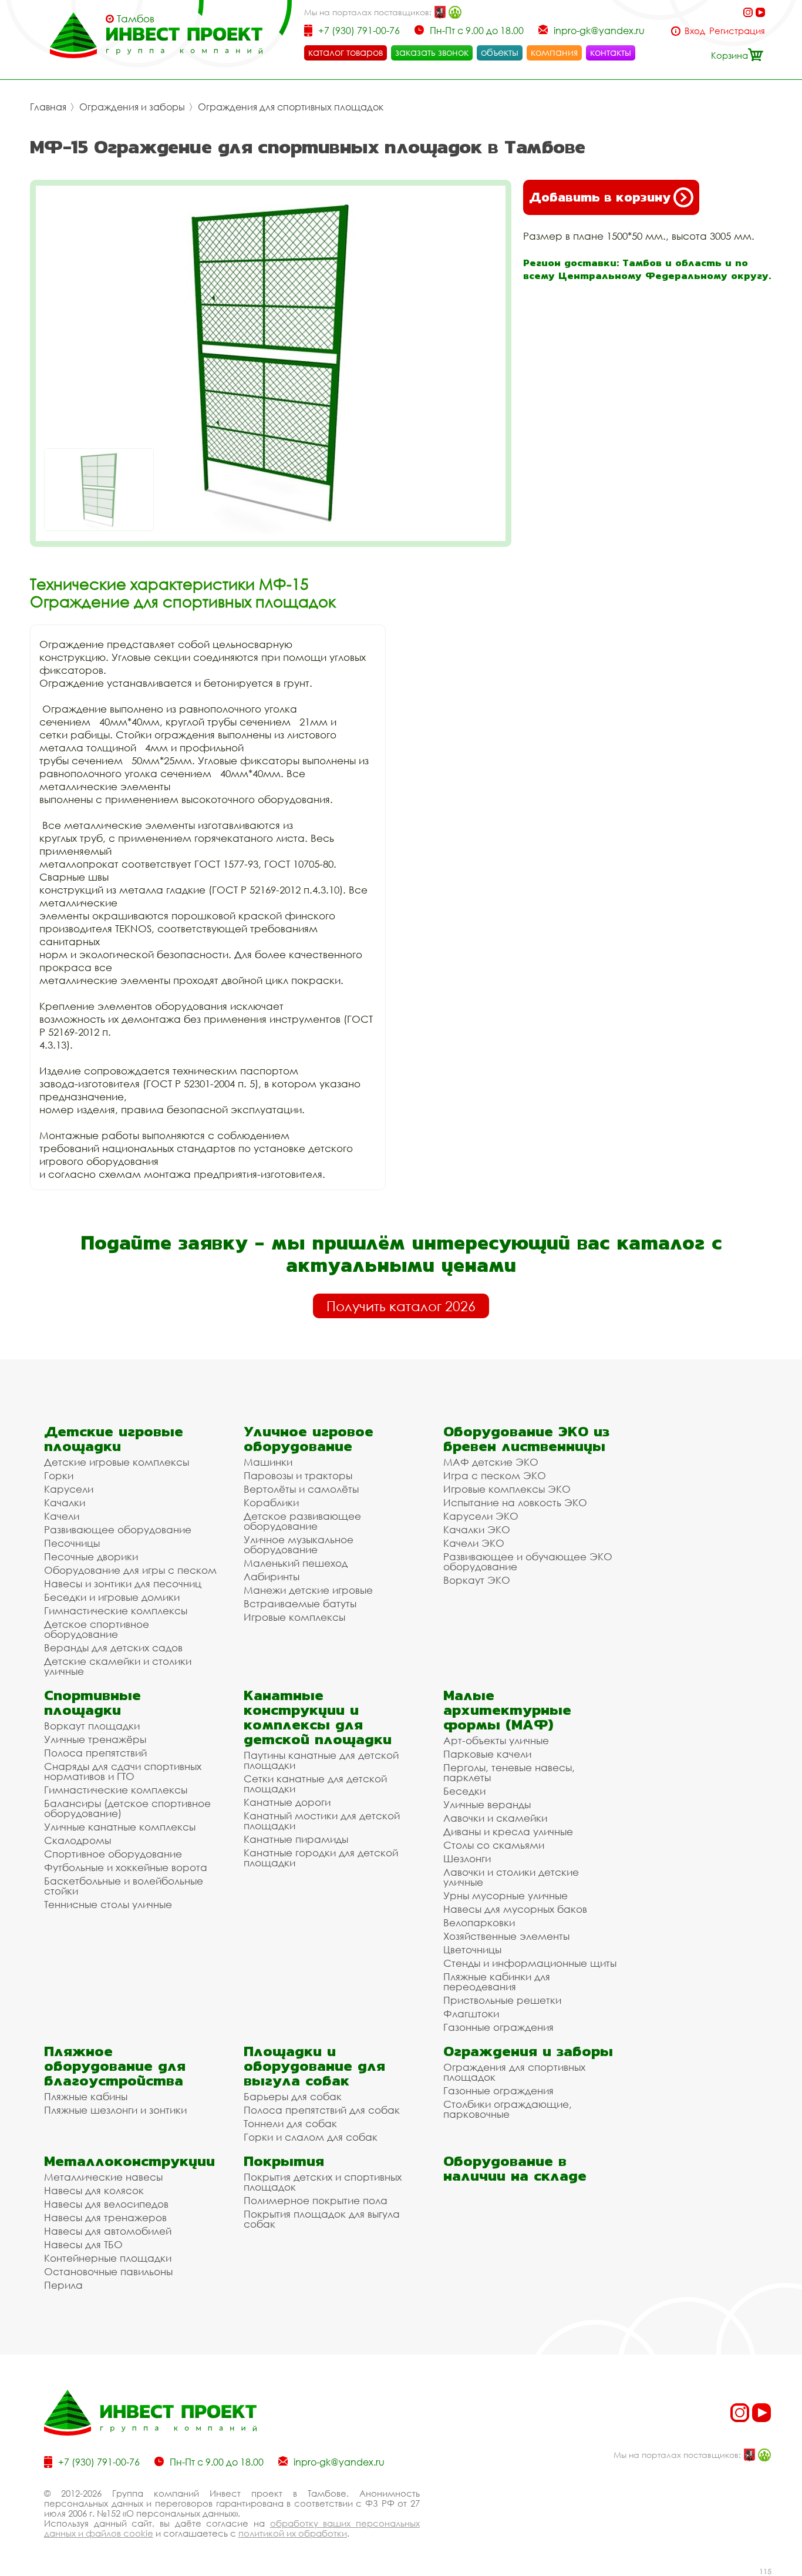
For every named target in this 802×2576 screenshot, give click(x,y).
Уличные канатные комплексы (120, 1827)
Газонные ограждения (498, 2027)
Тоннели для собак (290, 2123)
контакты (611, 52)
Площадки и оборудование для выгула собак (314, 2066)
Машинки (268, 1462)
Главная (48, 107)
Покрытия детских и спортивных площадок (323, 2182)
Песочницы (72, 1543)
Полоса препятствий (95, 1753)
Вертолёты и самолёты (301, 1489)
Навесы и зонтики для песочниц (123, 1583)
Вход (695, 31)
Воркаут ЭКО (477, 1580)
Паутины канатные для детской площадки (321, 1760)
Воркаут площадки (92, 1726)
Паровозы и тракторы (298, 1475)
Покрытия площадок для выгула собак (322, 2219)
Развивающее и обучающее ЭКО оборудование (528, 1561)
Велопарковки (479, 1922)
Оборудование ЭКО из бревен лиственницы (526, 1439)
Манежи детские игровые (308, 1590)
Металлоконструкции (129, 2161)
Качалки (65, 1502)
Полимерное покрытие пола (316, 2200)
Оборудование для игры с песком (130, 1570)
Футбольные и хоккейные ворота (126, 1867)
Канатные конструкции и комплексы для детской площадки (318, 1717)
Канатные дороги (287, 1802)
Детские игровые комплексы (117, 1462)
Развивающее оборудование (118, 1529)
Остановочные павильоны (108, 2271)
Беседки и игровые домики (112, 1597)
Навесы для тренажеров (105, 2217)
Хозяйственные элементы (506, 1936)
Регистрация (737, 31)
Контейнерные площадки (108, 2258)
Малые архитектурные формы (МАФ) (507, 1710)
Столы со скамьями (494, 1845)
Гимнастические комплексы (116, 1611)
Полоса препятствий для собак (322, 2110)
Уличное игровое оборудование (309, 1439)
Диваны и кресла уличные (508, 1831)
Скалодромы (77, 1840)
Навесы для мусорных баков (515, 1909)
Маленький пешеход (296, 1563)
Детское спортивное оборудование (97, 1629)
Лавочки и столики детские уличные (511, 1877)
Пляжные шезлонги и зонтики (115, 2110)
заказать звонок (432, 52)
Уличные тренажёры (95, 1739)
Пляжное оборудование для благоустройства (115, 2066)
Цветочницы (472, 1949)
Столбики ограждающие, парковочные (508, 2109)
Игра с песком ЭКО (495, 1475)
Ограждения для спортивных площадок (291, 107)
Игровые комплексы (294, 1617)
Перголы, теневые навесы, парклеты (509, 1772)
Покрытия (284, 2161)
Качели (62, 1516)
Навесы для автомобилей (108, 2231)
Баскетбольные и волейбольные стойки (124, 1886)
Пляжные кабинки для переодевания (497, 1981)
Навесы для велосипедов (106, 2204)
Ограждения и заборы (132, 107)
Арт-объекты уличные (496, 1740)
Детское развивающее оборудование (302, 1521)
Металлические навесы (103, 2177)
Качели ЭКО (474, 1543)
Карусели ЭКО (481, 1516)
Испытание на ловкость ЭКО (515, 1502)
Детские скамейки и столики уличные (118, 1666)
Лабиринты (272, 1576)
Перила (63, 2285)
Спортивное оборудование (113, 1854)
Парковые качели (487, 1754)
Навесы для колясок (94, 2190)
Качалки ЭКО (477, 1529)
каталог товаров (346, 52)
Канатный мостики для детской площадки (322, 1821)
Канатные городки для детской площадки (321, 1858)
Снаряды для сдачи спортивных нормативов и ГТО (123, 1771)
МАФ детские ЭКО (491, 1462)
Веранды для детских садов (113, 1648)
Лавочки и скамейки (495, 1818)
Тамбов (136, 19)
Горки (59, 1475)
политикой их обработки (293, 2533)
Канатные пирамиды (296, 1839)
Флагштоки (471, 2014)
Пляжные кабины (86, 2096)
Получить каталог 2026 (401, 1306)
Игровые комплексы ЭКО (507, 1489)
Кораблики (271, 1502)
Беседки (464, 1791)
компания (554, 52)
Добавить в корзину (600, 197)
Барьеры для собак (293, 2096)
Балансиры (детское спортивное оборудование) (127, 1808)
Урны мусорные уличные (506, 1895)
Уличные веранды (487, 1804)
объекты (500, 52)
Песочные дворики (91, 1556)
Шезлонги (467, 1858)
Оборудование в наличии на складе (515, 2168)
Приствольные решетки (502, 2000)
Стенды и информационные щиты (530, 1963)
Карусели (69, 1489)
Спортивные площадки (92, 1702)
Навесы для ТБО (83, 2244)
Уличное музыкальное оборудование (299, 1544)
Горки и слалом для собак (311, 2137)
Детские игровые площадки (114, 1439)
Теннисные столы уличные (108, 1904)
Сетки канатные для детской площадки (315, 1784)
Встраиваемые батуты (300, 1603)
